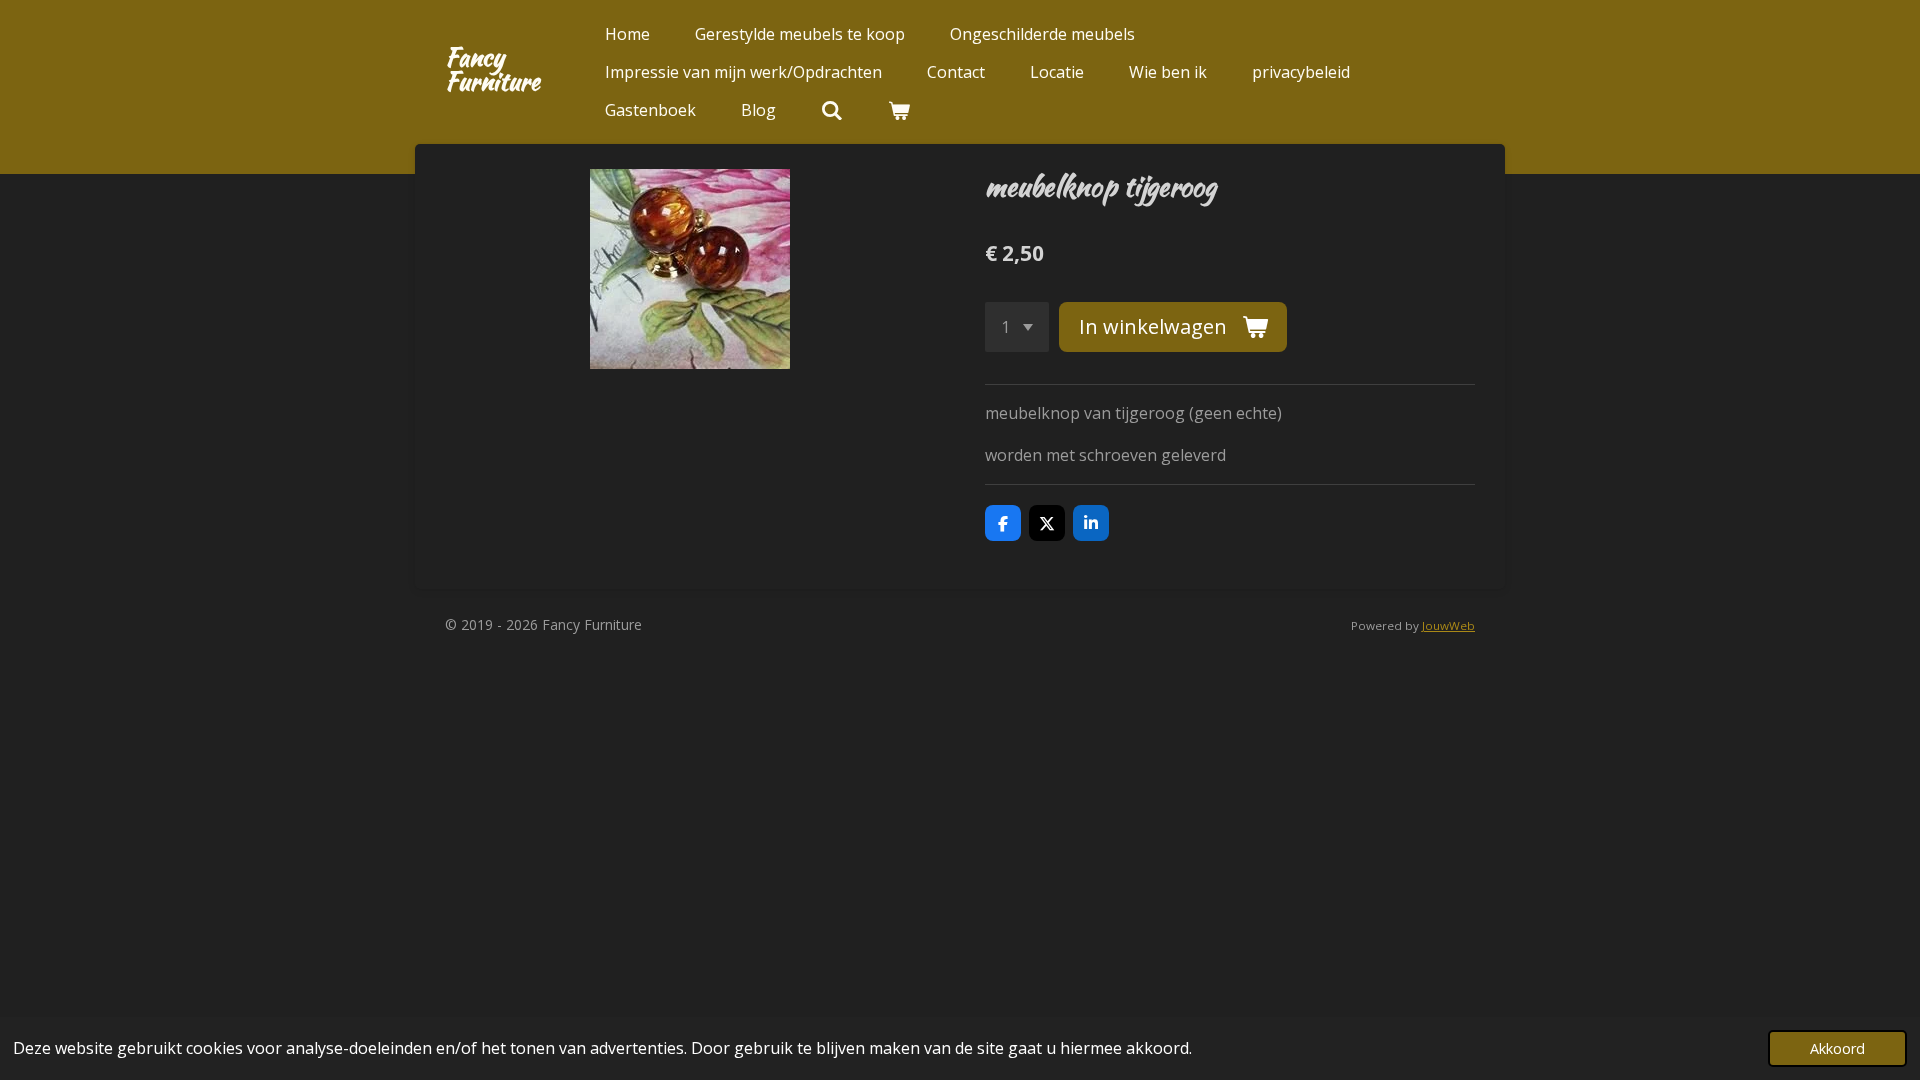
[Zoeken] (832, 110)
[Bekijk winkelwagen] (899, 110)
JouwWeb (1448, 625)
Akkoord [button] (1837, 1048)
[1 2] (1017, 327)
